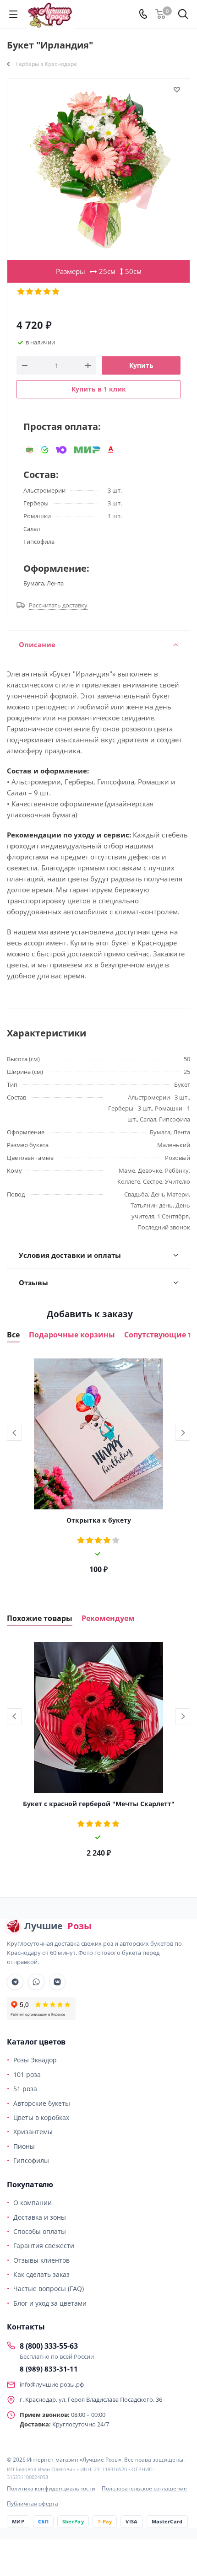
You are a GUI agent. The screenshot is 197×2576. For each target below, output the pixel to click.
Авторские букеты (42, 2103)
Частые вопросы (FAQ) (49, 2289)
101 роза (27, 2074)
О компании (33, 2203)
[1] (21, 292)
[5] (56, 292)
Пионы (24, 2146)
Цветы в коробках (41, 2117)
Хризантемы (33, 2132)
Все (13, 1335)
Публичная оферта (33, 2504)
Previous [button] (14, 1433)
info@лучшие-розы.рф (52, 2384)
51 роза (25, 2089)
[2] (30, 292)
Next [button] (183, 1433)
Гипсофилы (31, 2160)
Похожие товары (40, 1618)
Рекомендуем (108, 1618)
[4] (47, 292)
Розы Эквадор (35, 2060)
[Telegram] (15, 1982)
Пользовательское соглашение (144, 2488)
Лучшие (58, 1926)
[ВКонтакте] (57, 1982)
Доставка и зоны (40, 2217)
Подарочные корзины (72, 1335)
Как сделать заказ (41, 2274)
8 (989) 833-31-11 (49, 2369)
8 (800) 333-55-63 (49, 2346)
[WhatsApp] (36, 1982)
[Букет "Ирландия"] (98, 169)
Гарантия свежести (44, 2246)
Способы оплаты (40, 2231)
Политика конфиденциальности (51, 2488)
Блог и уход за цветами (50, 2303)
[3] (39, 292)
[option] (98, 1469)
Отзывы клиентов (41, 2260)
